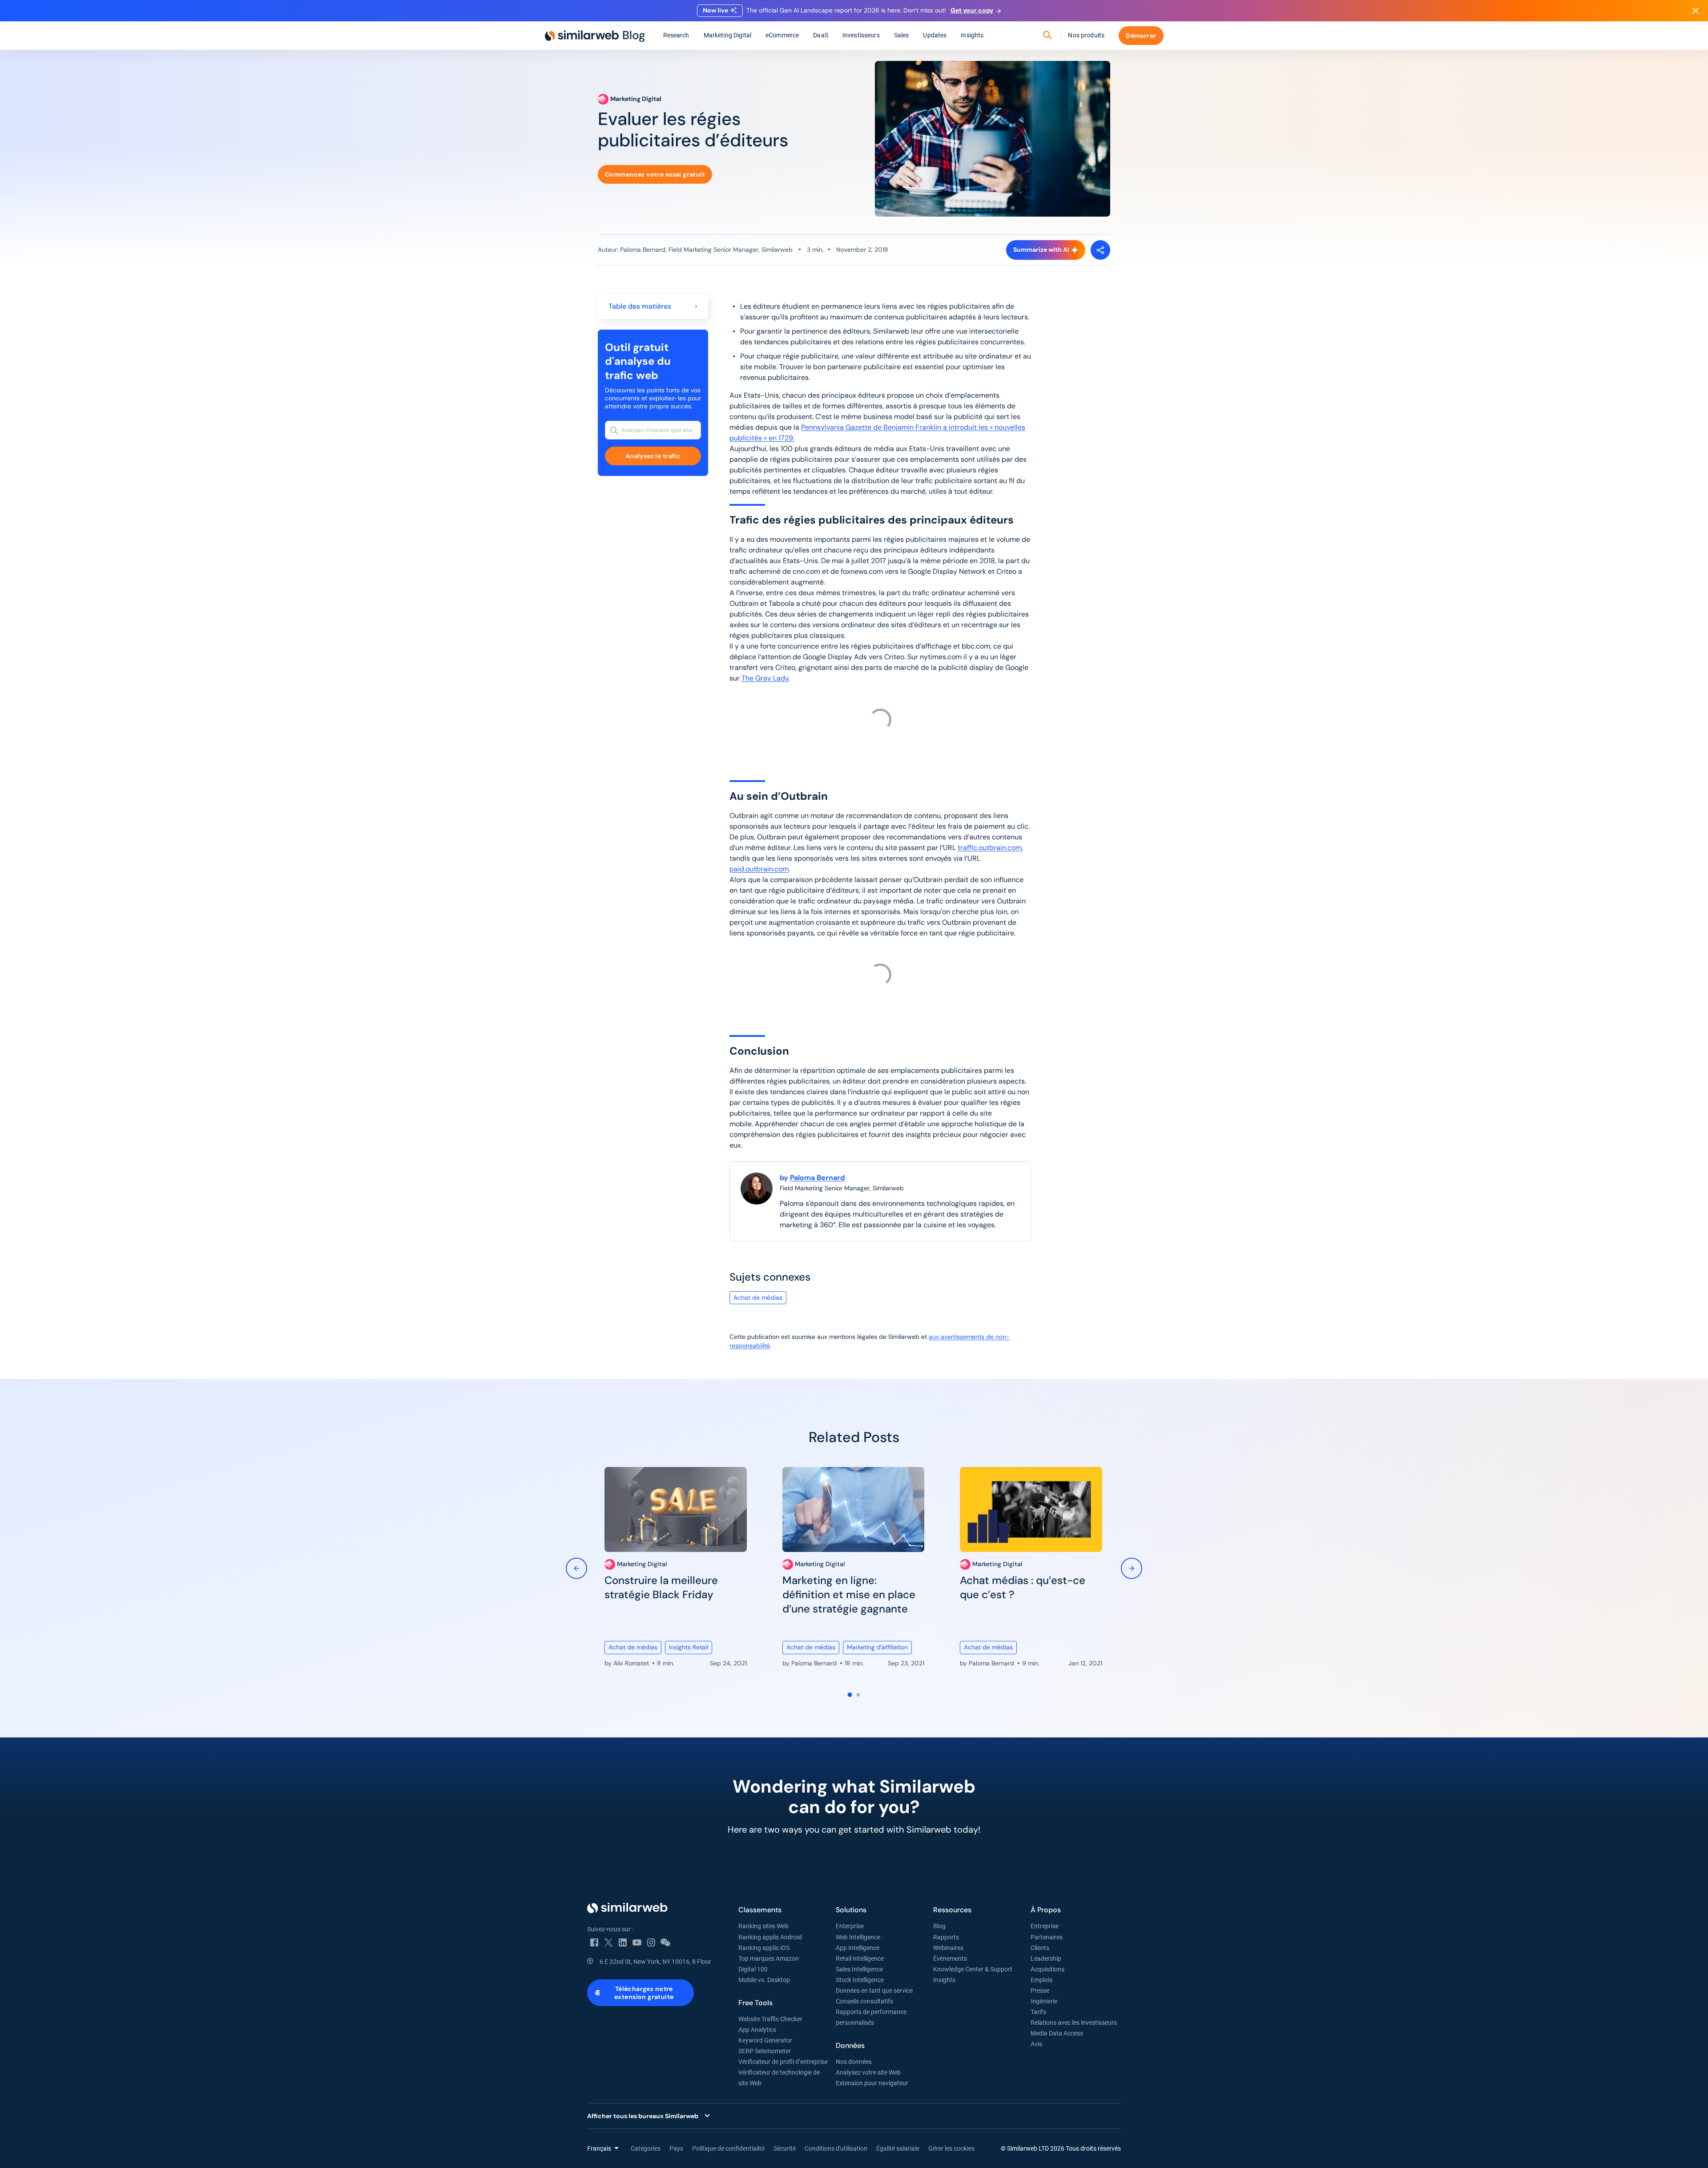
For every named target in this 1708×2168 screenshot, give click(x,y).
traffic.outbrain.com (990, 848)
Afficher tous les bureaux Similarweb (643, 2116)
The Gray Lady (765, 678)
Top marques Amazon (769, 1958)
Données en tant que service (874, 1991)
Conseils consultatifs (864, 2001)
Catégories (646, 2148)
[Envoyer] (1047, 36)
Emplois (1041, 1980)
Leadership (1046, 1958)
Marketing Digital (727, 35)
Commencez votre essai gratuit (655, 174)
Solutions (851, 1910)
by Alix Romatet (628, 1663)
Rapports (946, 1937)
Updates (935, 35)
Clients (1040, 1948)
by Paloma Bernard (810, 1663)
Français (599, 2148)
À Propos (1046, 1910)
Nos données (854, 2062)
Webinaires (948, 1948)
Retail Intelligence (860, 1958)
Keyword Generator (765, 2040)
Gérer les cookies (951, 2148)
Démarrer (1141, 36)
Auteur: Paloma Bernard (632, 250)
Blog (939, 1926)
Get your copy (972, 10)
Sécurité (785, 2148)
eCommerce (782, 35)
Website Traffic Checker (770, 2019)
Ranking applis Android (770, 1937)
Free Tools (755, 2003)
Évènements (950, 1958)
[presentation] (576, 1570)
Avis (1036, 2044)
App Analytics (757, 2030)
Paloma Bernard (817, 1178)
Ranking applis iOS (764, 1948)
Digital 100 (753, 1969)
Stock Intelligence (860, 1980)
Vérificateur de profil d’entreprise (783, 2062)
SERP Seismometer (765, 2051)
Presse (1040, 1991)
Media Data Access (1057, 2033)
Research (676, 35)
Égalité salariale (898, 2148)
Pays (676, 2148)
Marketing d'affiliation (877, 1647)
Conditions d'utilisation (836, 2148)
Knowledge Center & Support (973, 1969)
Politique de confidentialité (728, 2148)
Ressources (952, 1910)
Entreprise (1045, 1926)
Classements (760, 1910)
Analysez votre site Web (868, 2072)
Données (850, 2045)
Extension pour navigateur (872, 2083)
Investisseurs (861, 35)
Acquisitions (1047, 1969)
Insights (972, 35)
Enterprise (850, 1926)
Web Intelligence (858, 1937)
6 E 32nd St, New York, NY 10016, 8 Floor (655, 1962)
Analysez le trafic (653, 456)
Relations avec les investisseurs (1074, 2023)
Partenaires (1047, 1937)
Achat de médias (758, 1298)
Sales (902, 35)
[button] (850, 1695)
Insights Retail (689, 1647)
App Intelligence (858, 1948)
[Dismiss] (1696, 11)
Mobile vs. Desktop (764, 1980)
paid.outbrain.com (759, 869)
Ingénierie (1044, 2001)
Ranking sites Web (763, 1926)
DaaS (821, 35)
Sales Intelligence (859, 1969)
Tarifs (1038, 2012)
